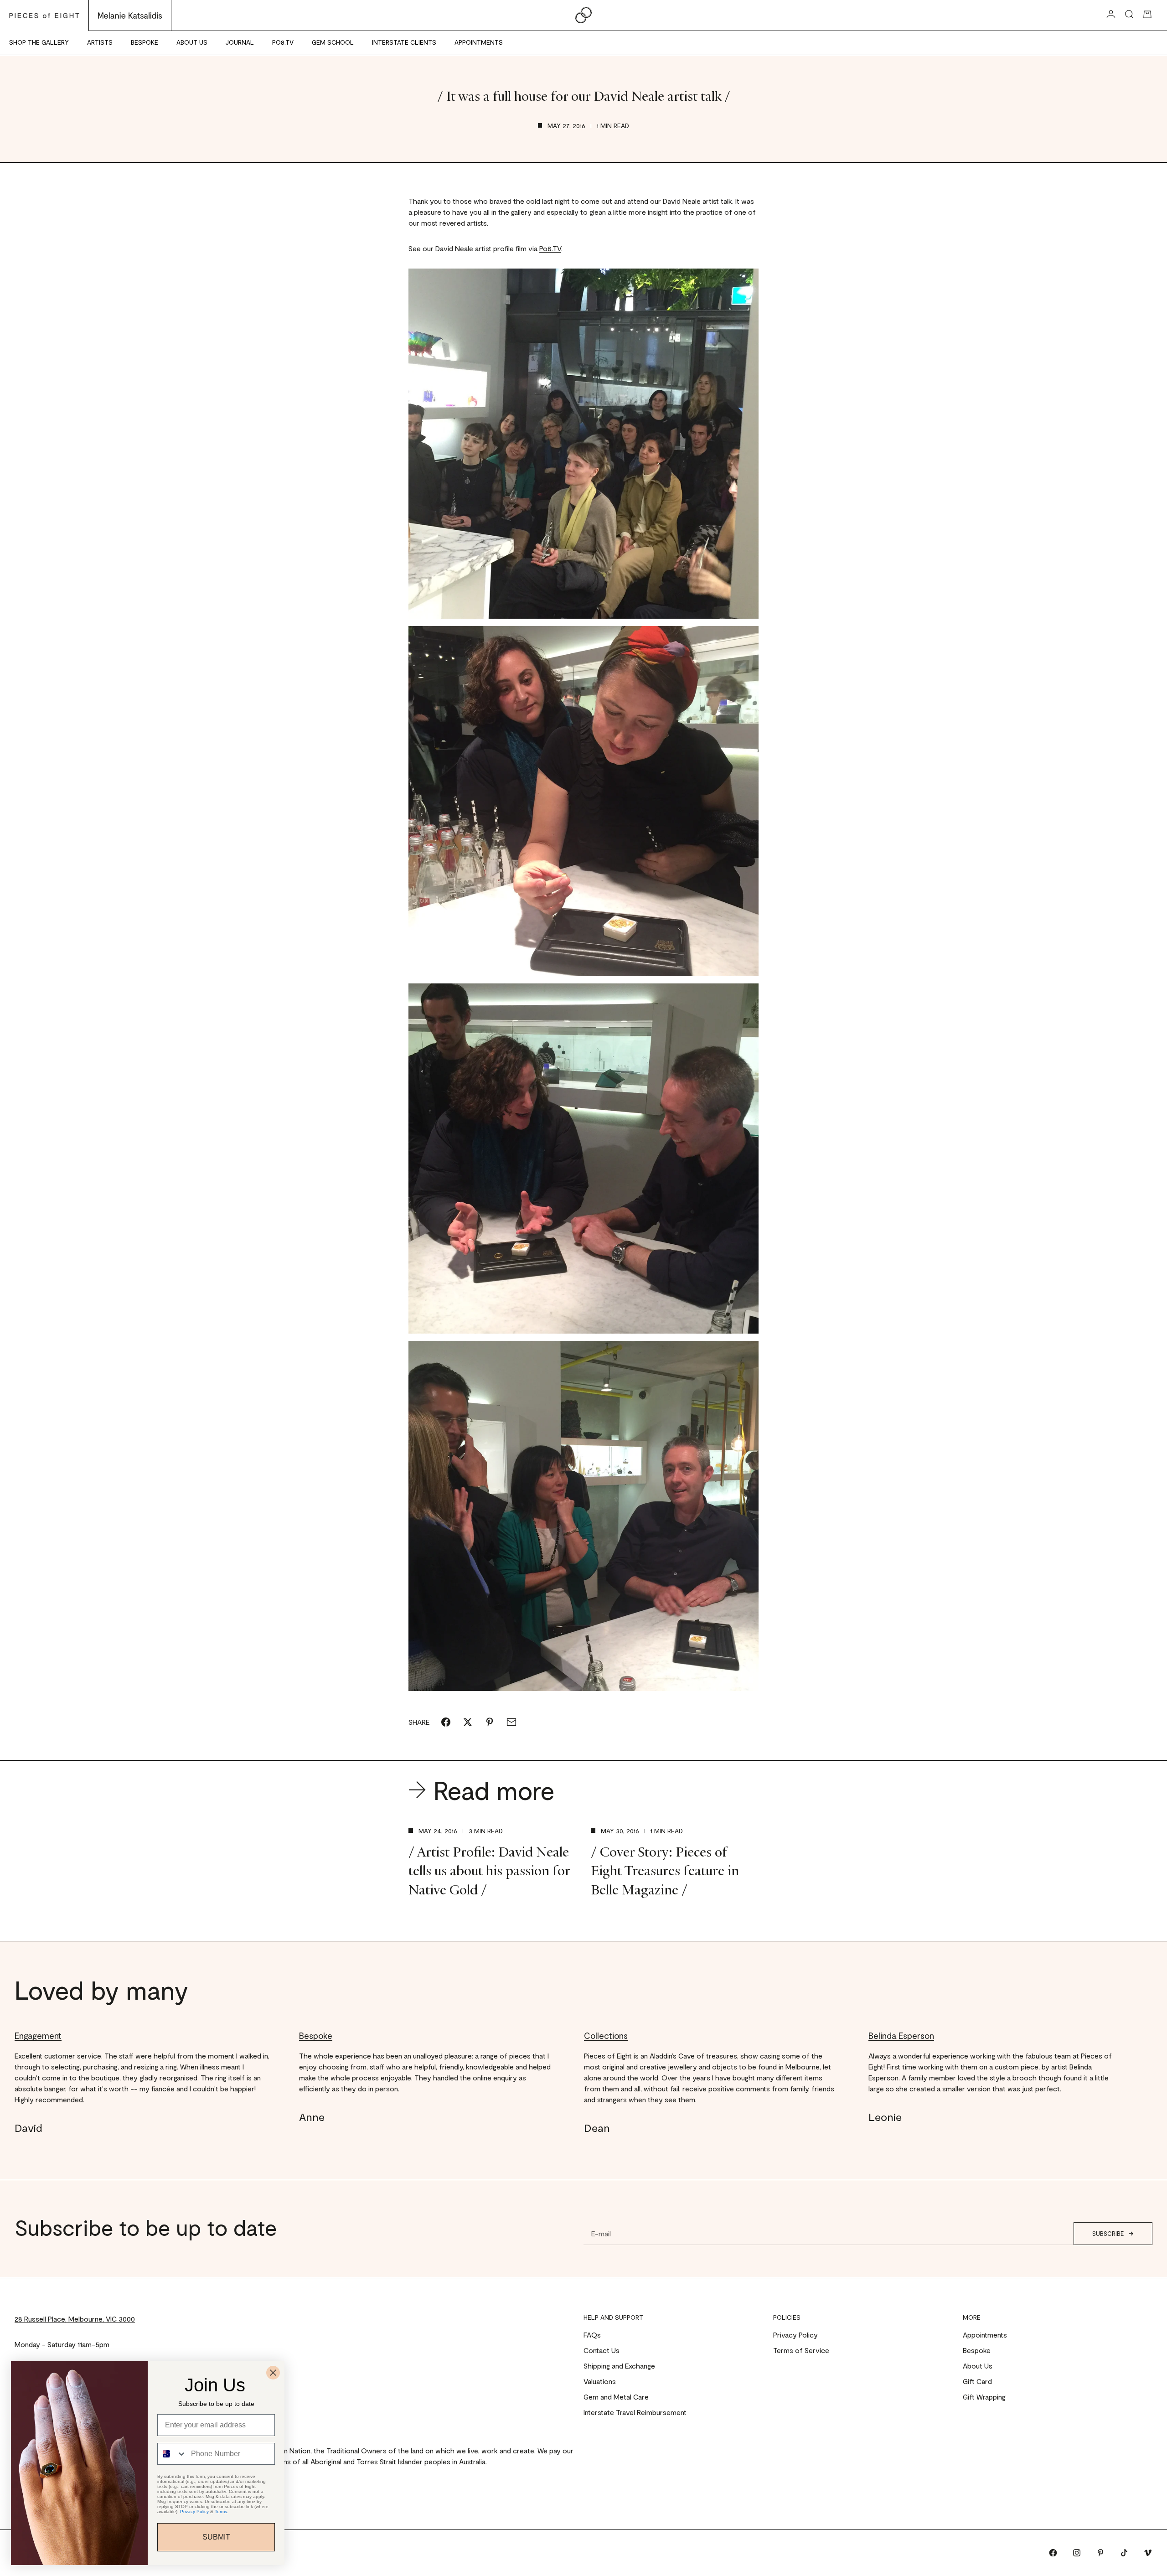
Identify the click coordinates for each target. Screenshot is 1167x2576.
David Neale (682, 201)
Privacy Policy (795, 2335)
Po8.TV (550, 248)
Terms (221, 2511)
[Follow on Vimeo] (1148, 2553)
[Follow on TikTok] (1124, 2553)
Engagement (38, 2035)
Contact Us (602, 2350)
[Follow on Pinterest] (1100, 2553)
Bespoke (145, 42)
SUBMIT (216, 2537)
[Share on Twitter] (468, 1722)
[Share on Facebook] (446, 1722)
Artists (100, 42)
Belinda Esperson (901, 2035)
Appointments (479, 42)
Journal (240, 42)
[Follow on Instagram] (1077, 2553)
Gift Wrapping (984, 2397)
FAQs (592, 2335)
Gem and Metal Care (616, 2397)
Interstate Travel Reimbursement (635, 2412)
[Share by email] (511, 1722)
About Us (192, 42)
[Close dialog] (273, 2373)
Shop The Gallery (39, 42)
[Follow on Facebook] (1053, 2553)
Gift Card (977, 2381)
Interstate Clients (404, 42)
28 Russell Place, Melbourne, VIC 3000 (75, 2319)
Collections (606, 2035)
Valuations (600, 2381)
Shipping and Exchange (619, 2366)
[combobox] (172, 2454)
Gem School (333, 42)
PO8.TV (283, 42)
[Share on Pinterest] (490, 1722)
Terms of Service (801, 2350)
